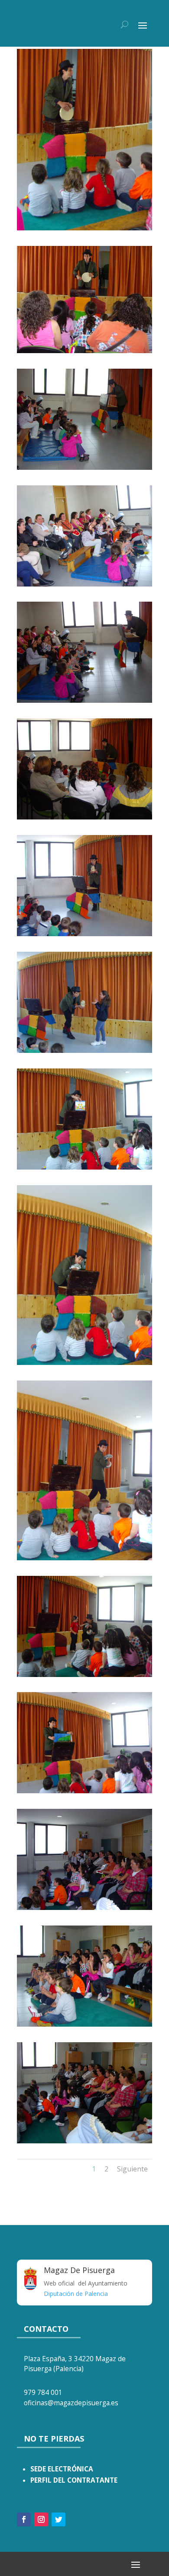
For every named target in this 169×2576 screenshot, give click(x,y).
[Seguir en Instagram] (41, 2519)
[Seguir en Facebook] (24, 2519)
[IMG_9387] (84, 228)
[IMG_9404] (84, 1167)
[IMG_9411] (84, 1791)
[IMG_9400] (84, 934)
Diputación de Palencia (76, 2294)
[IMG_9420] (84, 2141)
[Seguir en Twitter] (58, 2519)
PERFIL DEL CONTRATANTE (74, 2480)
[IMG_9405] (84, 1363)
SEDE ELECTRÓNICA (62, 2469)
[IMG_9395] (84, 584)
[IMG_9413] (84, 1908)
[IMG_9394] (84, 467)
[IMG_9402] (84, 1050)
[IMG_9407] (84, 1675)
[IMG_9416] (84, 2024)
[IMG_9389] (84, 351)
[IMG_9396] (84, 700)
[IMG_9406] (84, 1558)
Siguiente (132, 2169)
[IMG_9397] (84, 817)
